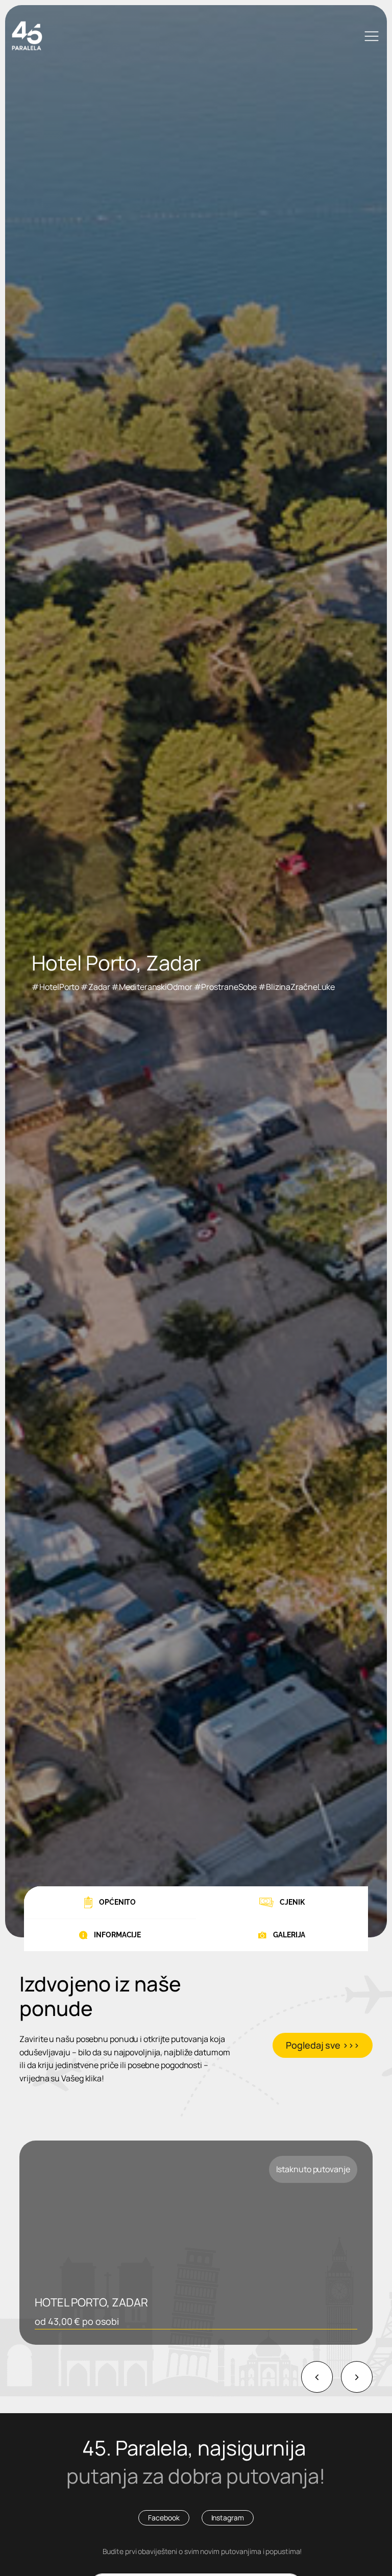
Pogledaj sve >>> (322, 2045)
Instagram (228, 2518)
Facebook (164, 2518)
